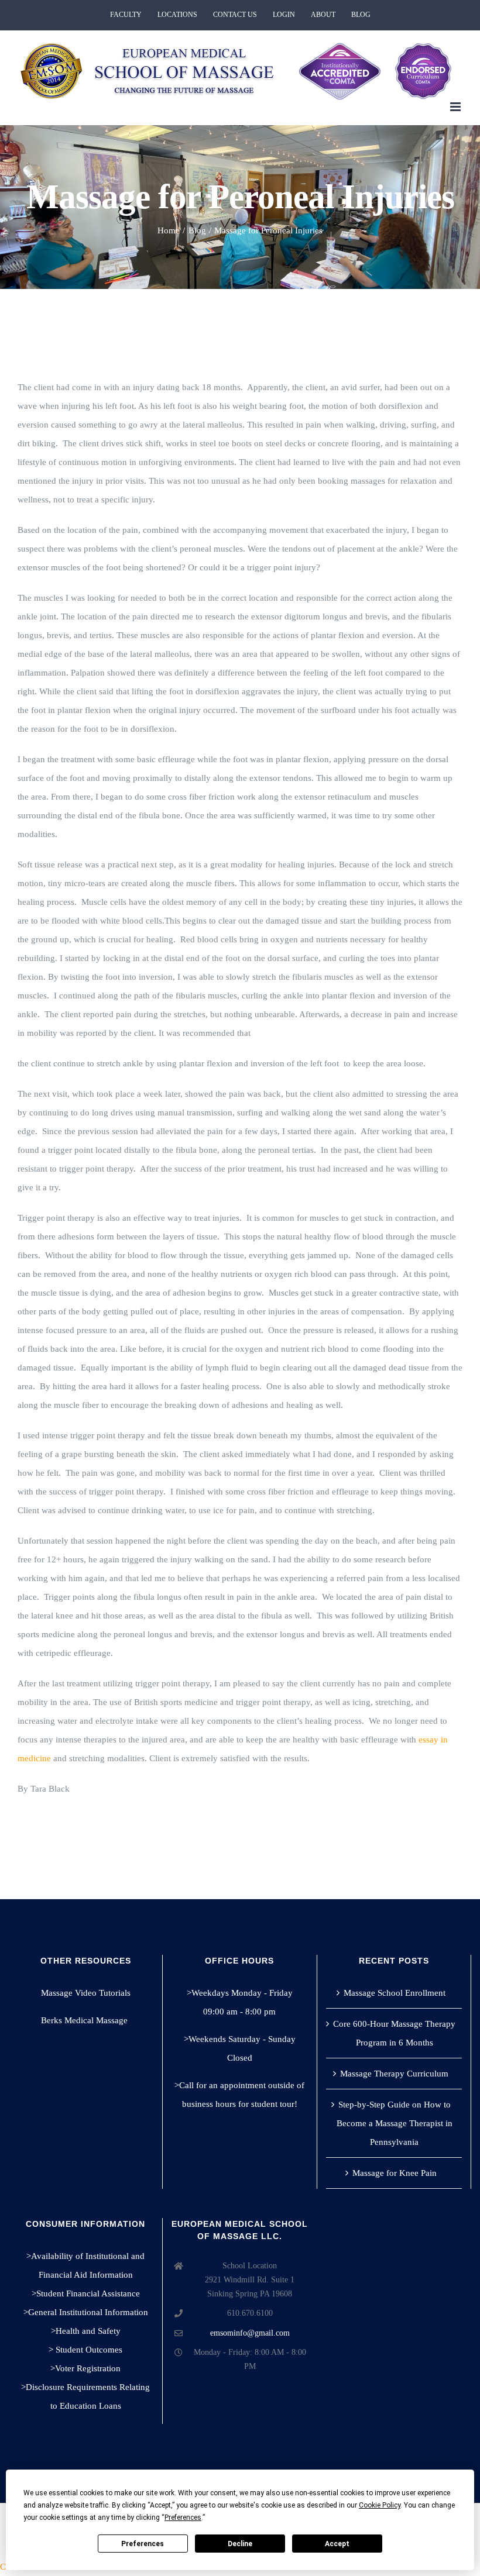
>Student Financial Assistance (86, 2293)
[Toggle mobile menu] (456, 107)
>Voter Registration (85, 2368)
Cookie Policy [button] (380, 2505)
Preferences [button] (183, 2518)
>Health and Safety (86, 2331)
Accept (337, 2544)
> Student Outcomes (85, 2350)
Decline (240, 2544)
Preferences (143, 2544)
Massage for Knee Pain (395, 2173)
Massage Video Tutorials (86, 1993)
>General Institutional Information (86, 2312)
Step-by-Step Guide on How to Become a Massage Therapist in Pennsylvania (395, 2123)
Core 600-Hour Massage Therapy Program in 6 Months (394, 2033)
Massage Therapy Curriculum (394, 2074)
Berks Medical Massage (85, 2020)
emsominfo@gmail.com (250, 2333)
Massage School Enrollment (395, 1993)
